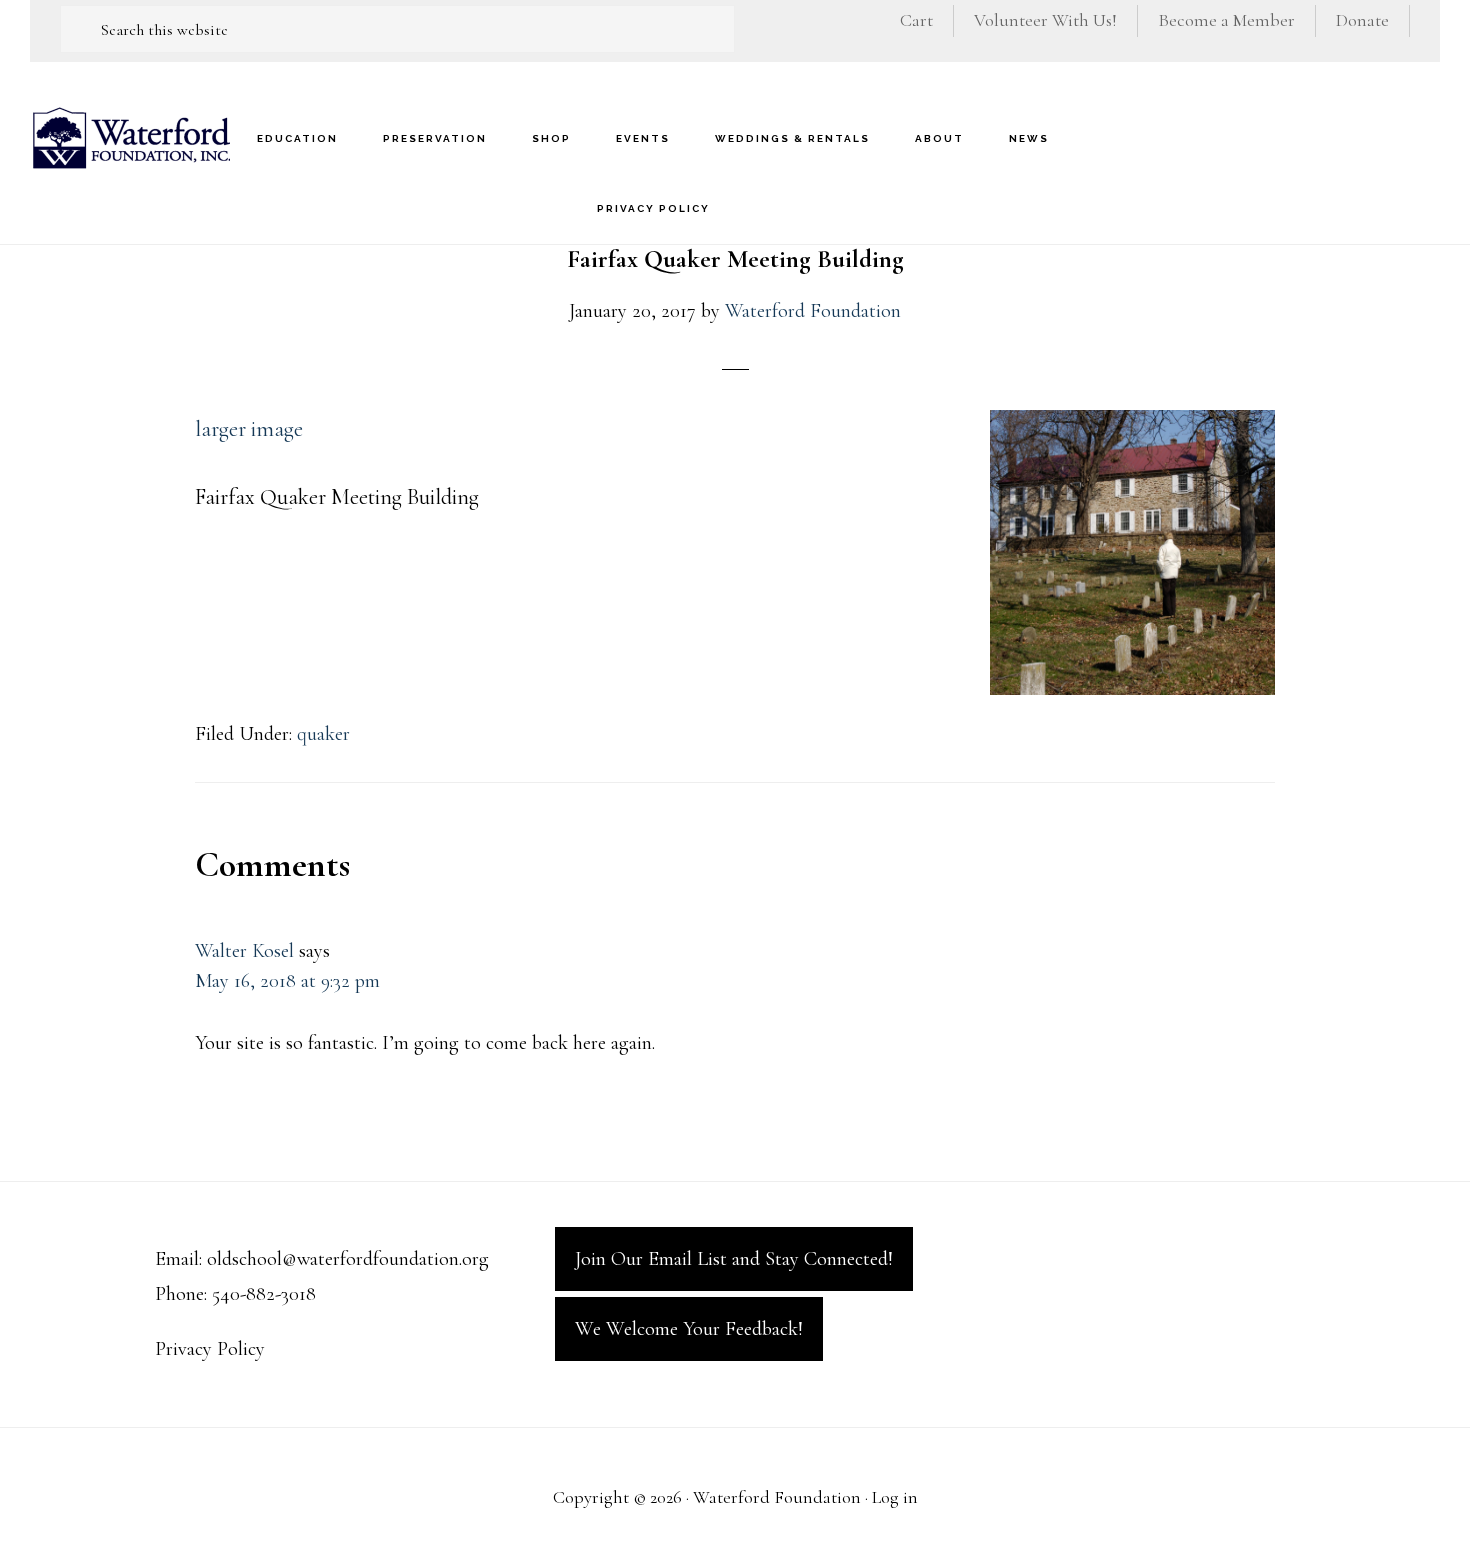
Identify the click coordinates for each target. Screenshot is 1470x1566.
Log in (895, 1497)
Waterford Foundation (130, 137)
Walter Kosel (244, 951)
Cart (916, 20)
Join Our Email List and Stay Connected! (734, 1259)
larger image (249, 429)
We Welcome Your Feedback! (689, 1329)
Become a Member (1226, 20)
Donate (1362, 20)
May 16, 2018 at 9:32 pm (287, 981)
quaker (323, 734)
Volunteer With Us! (1045, 20)
